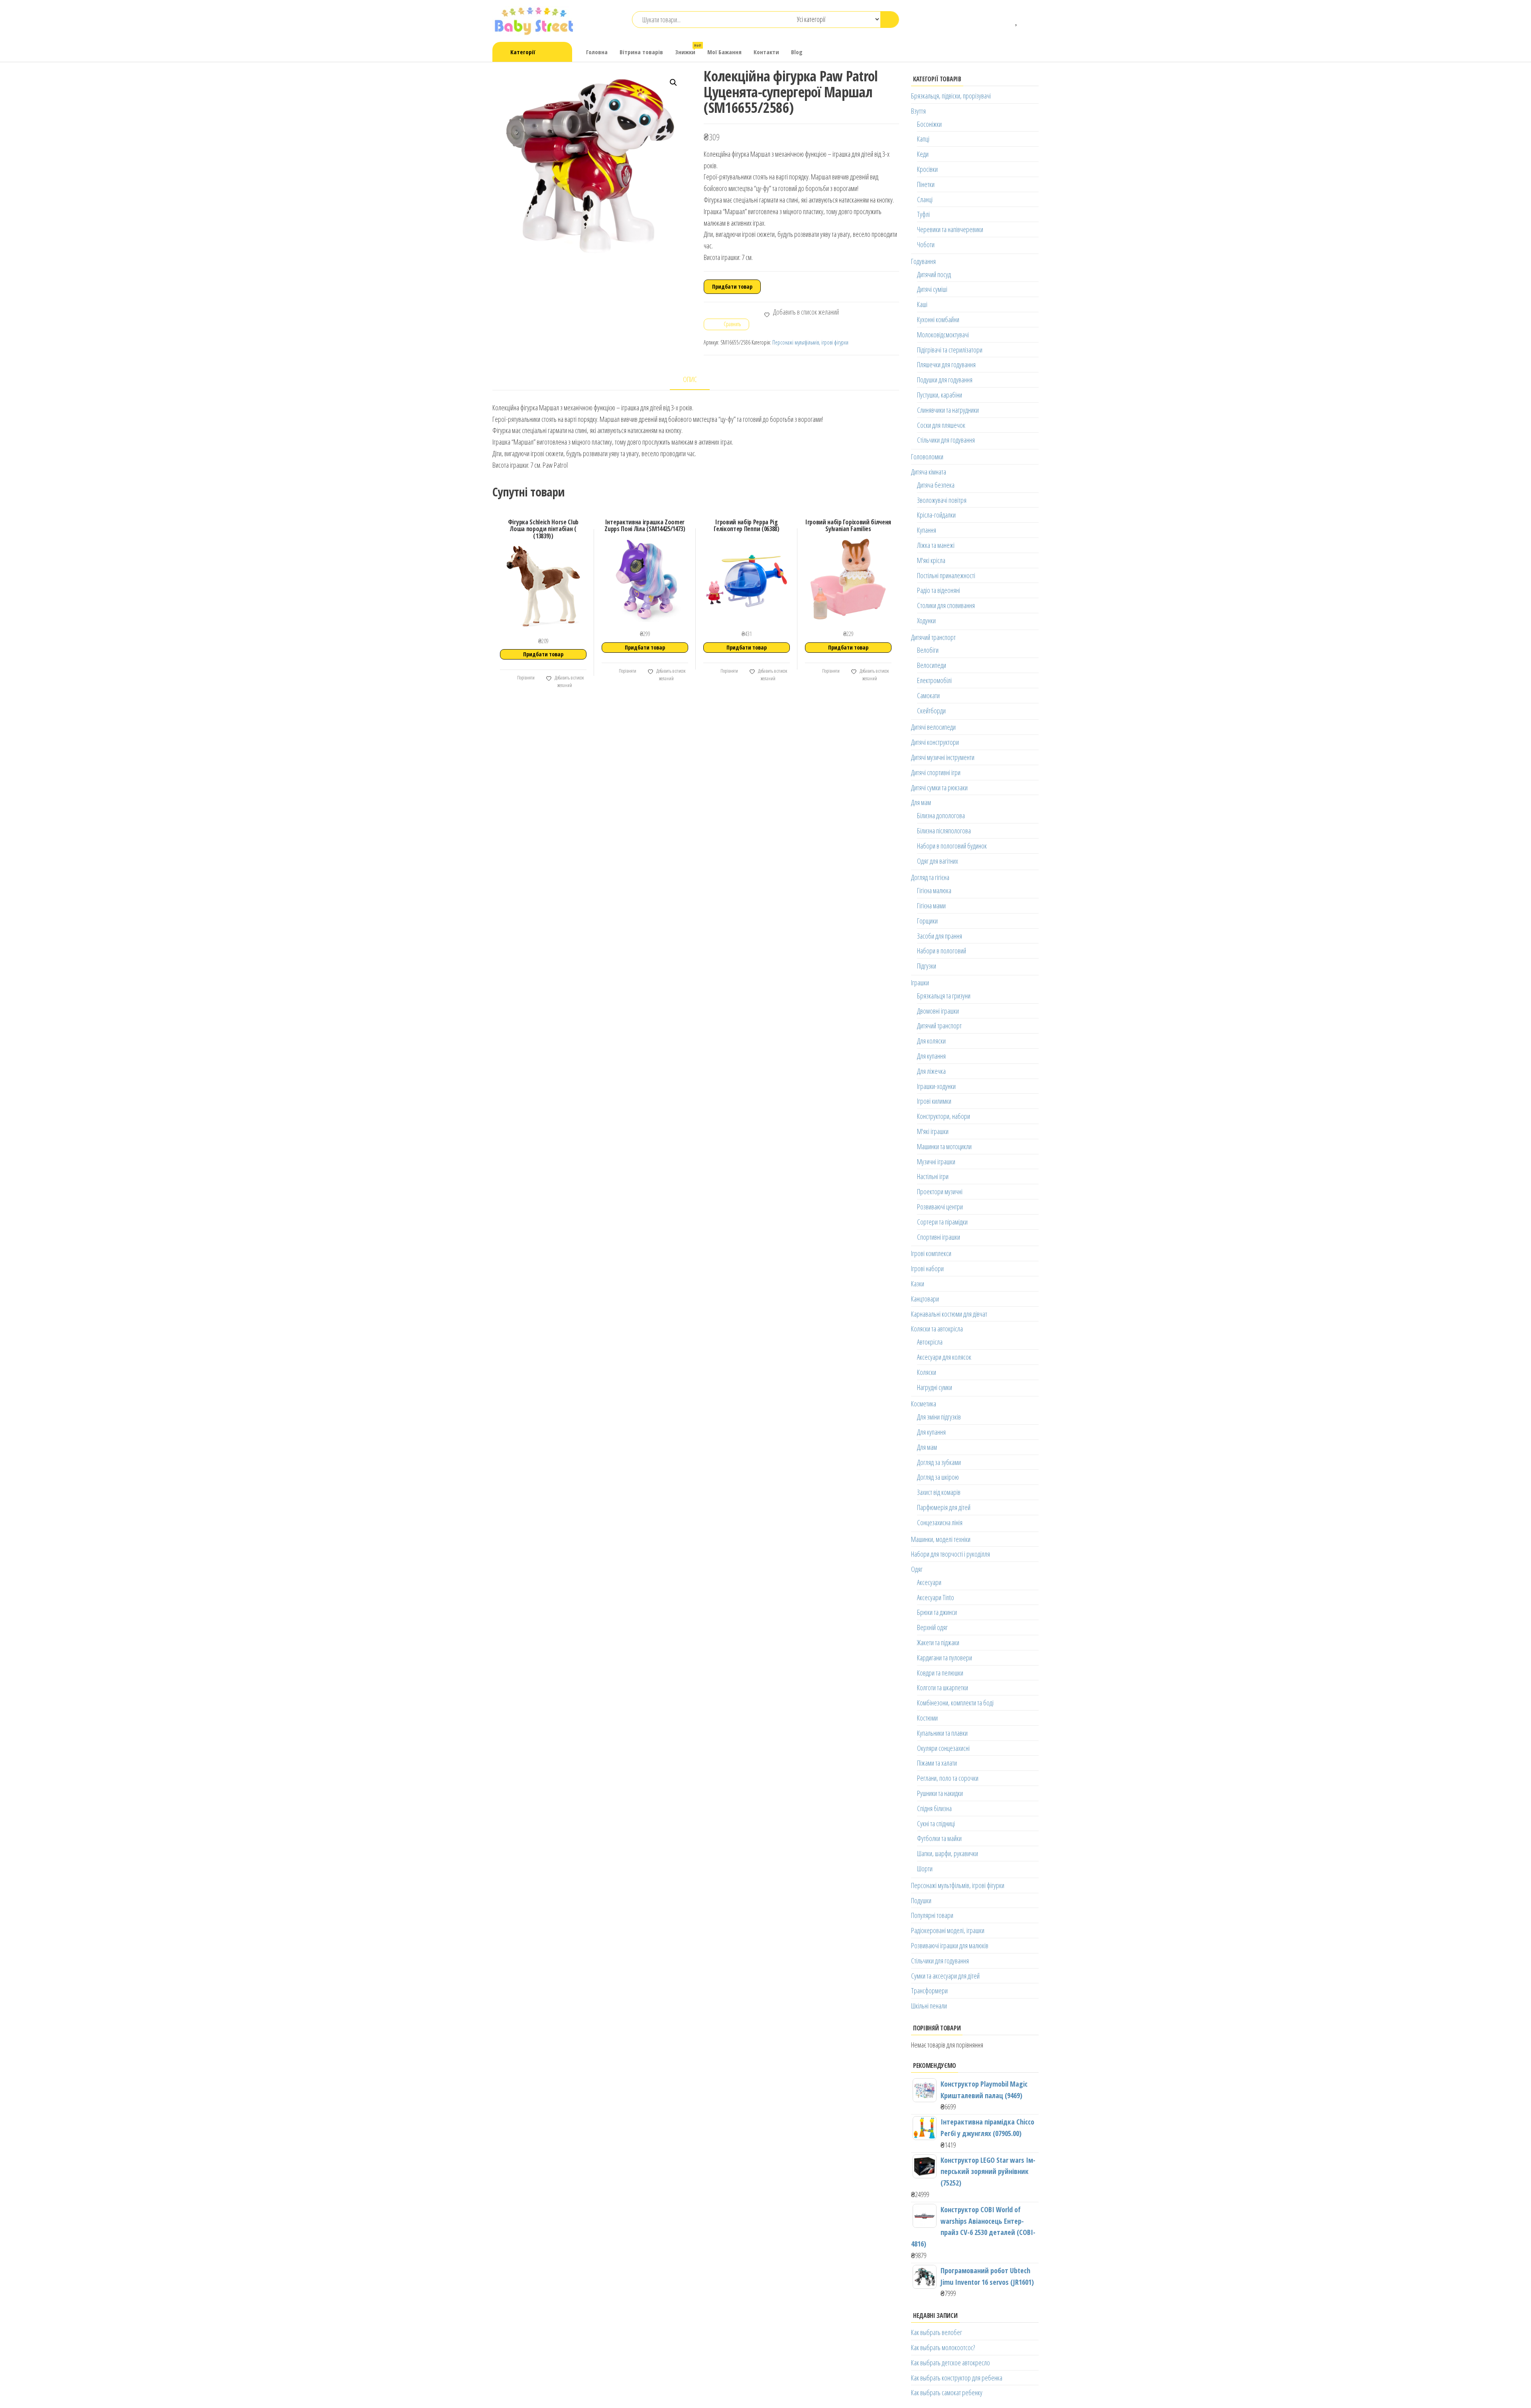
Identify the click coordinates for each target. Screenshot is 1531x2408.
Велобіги (928, 650)
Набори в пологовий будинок (952, 846)
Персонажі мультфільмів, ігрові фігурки (810, 342)
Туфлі (923, 214)
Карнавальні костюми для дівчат (949, 1314)
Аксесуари (929, 1582)
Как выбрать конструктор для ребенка (957, 2378)
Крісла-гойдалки (936, 515)
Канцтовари (925, 1299)
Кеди (923, 154)
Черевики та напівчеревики (950, 229)
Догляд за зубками (939, 1462)
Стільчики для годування (946, 440)
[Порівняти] (1005, 20)
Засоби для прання (940, 936)
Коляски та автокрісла (937, 1329)
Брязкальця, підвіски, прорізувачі (951, 96)
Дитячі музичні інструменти (943, 757)
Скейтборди (931, 711)
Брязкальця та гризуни (944, 996)
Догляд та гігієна (930, 877)
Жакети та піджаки (938, 1642)
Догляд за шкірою (938, 1477)
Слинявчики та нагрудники (948, 410)
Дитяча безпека (936, 485)
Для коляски (931, 1041)
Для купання (931, 1056)
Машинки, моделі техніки (941, 1539)
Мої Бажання (724, 52)
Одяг (917, 1569)
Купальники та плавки (942, 1733)
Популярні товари (932, 1915)
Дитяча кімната (929, 472)
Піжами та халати (937, 1763)
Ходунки (926, 620)
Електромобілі (934, 680)
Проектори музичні (940, 1191)
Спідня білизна (934, 1808)
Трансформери (929, 1991)
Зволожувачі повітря (942, 500)
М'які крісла (931, 560)
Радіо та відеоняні (939, 590)
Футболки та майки (939, 1838)
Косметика (924, 1404)
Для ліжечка (931, 1071)
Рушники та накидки (940, 1793)
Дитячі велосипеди (933, 727)
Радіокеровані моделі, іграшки (948, 1930)
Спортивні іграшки (939, 1237)
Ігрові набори (927, 1268)
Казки (918, 1284)
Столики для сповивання (946, 605)
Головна (597, 52)
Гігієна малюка (934, 890)
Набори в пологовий (942, 951)
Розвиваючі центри (940, 1207)
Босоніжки (929, 124)
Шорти (925, 1869)
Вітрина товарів (641, 52)
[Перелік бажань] (1017, 20)
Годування (923, 261)
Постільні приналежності (946, 575)
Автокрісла (930, 1342)
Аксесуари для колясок (944, 1357)
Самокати (928, 695)
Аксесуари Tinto (936, 1597)
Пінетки (926, 184)
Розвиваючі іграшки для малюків (950, 1945)
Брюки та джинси (937, 1612)
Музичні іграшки (936, 1162)
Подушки (921, 1900)
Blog (797, 52)
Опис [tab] (690, 379)
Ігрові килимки (934, 1101)
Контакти (766, 52)
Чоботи (926, 244)
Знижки (688, 49)
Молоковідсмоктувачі (943, 335)
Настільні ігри (933, 1176)
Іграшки (920, 982)
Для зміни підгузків (939, 1417)
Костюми (927, 1718)
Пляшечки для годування (946, 364)
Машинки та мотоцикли (944, 1146)
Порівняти (525, 678)
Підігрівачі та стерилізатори (950, 350)
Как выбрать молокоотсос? (943, 2347)
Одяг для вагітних (938, 861)
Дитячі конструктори (935, 742)
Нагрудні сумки (935, 1387)
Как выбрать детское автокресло (950, 2363)
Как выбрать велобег (937, 2332)
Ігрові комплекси (931, 1253)
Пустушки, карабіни (940, 395)
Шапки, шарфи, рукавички (948, 1853)
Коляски (927, 1372)
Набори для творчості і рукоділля (950, 1554)
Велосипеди (932, 665)
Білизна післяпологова (944, 831)
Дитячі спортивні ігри (936, 772)
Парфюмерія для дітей (944, 1507)
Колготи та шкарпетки (943, 1687)
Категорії (523, 52)
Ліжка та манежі (936, 545)
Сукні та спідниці (936, 1823)
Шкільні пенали (929, 2006)
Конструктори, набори (944, 1116)
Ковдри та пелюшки (940, 1673)
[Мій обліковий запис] (1029, 20)
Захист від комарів (939, 1492)
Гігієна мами (931, 906)
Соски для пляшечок (941, 425)
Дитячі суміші (932, 289)
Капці (923, 139)
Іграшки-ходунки (936, 1086)
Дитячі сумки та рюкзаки (939, 788)
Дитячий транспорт (933, 637)
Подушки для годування (945, 380)
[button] (673, 83)
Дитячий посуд (934, 274)
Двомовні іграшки (938, 1011)
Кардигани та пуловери (945, 1658)
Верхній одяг (932, 1627)
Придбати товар (732, 286)
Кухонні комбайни (938, 319)
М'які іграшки (933, 1131)
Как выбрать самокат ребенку (947, 2392)
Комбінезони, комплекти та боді (955, 1703)
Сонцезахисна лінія (940, 1522)
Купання (927, 530)
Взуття (918, 111)
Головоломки (927, 457)
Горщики (927, 921)
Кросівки (927, 169)
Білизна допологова (941, 815)
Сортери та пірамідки (942, 1222)
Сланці (925, 199)
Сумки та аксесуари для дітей (945, 1976)
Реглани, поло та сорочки (948, 1778)
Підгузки (927, 966)
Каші (922, 304)
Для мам (921, 802)
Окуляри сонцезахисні (943, 1748)
